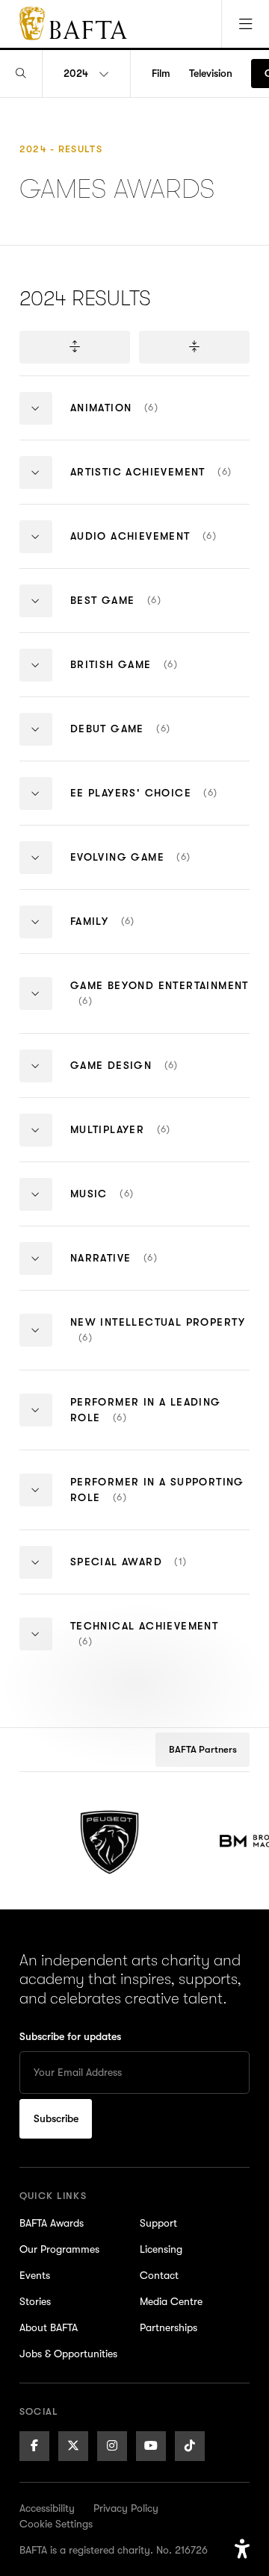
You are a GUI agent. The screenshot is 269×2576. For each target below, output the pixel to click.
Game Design (152, 1078)
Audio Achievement (160, 548)
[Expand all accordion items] (75, 347)
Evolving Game (160, 869)
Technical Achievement (144, 1647)
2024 (76, 73)
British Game (160, 677)
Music (132, 1206)
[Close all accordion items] (194, 347)
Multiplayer (149, 1142)
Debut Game (148, 741)
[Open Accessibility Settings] (242, 2549)
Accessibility (47, 2508)
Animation (142, 420)
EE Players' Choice (160, 805)
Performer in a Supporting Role (157, 1503)
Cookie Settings (56, 2524)
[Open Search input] (21, 74)
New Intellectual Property (158, 1343)
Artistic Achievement (160, 484)
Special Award (160, 1574)
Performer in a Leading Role (146, 1423)
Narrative (144, 1270)
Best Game (146, 612)
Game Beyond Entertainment (160, 1006)
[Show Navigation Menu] (245, 24)
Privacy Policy (126, 2508)
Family (131, 933)
